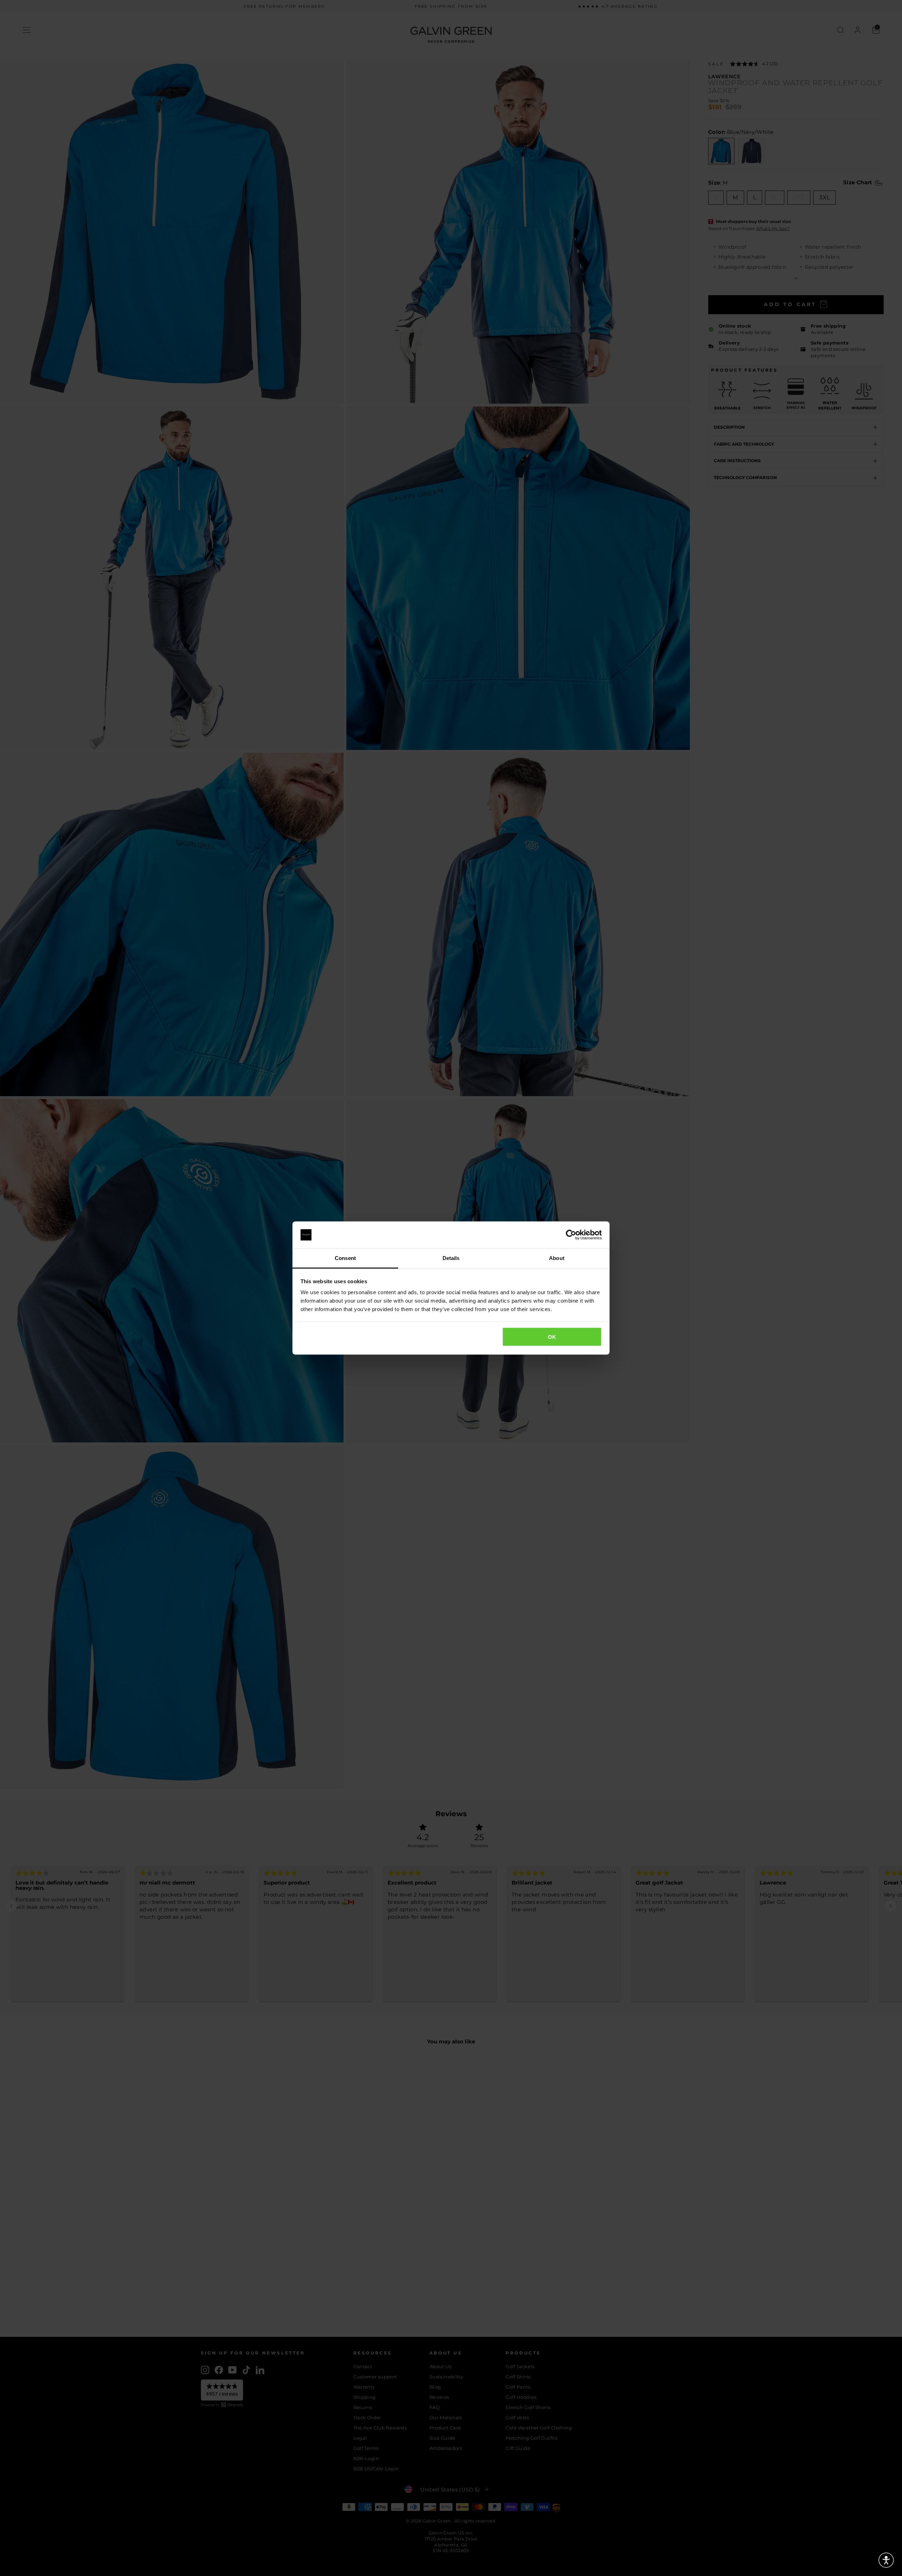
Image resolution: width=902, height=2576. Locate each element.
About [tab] (557, 1258)
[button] (886, 2560)
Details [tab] (451, 1258)
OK (552, 1337)
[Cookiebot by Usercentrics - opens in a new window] (571, 1235)
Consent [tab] (345, 1258)
